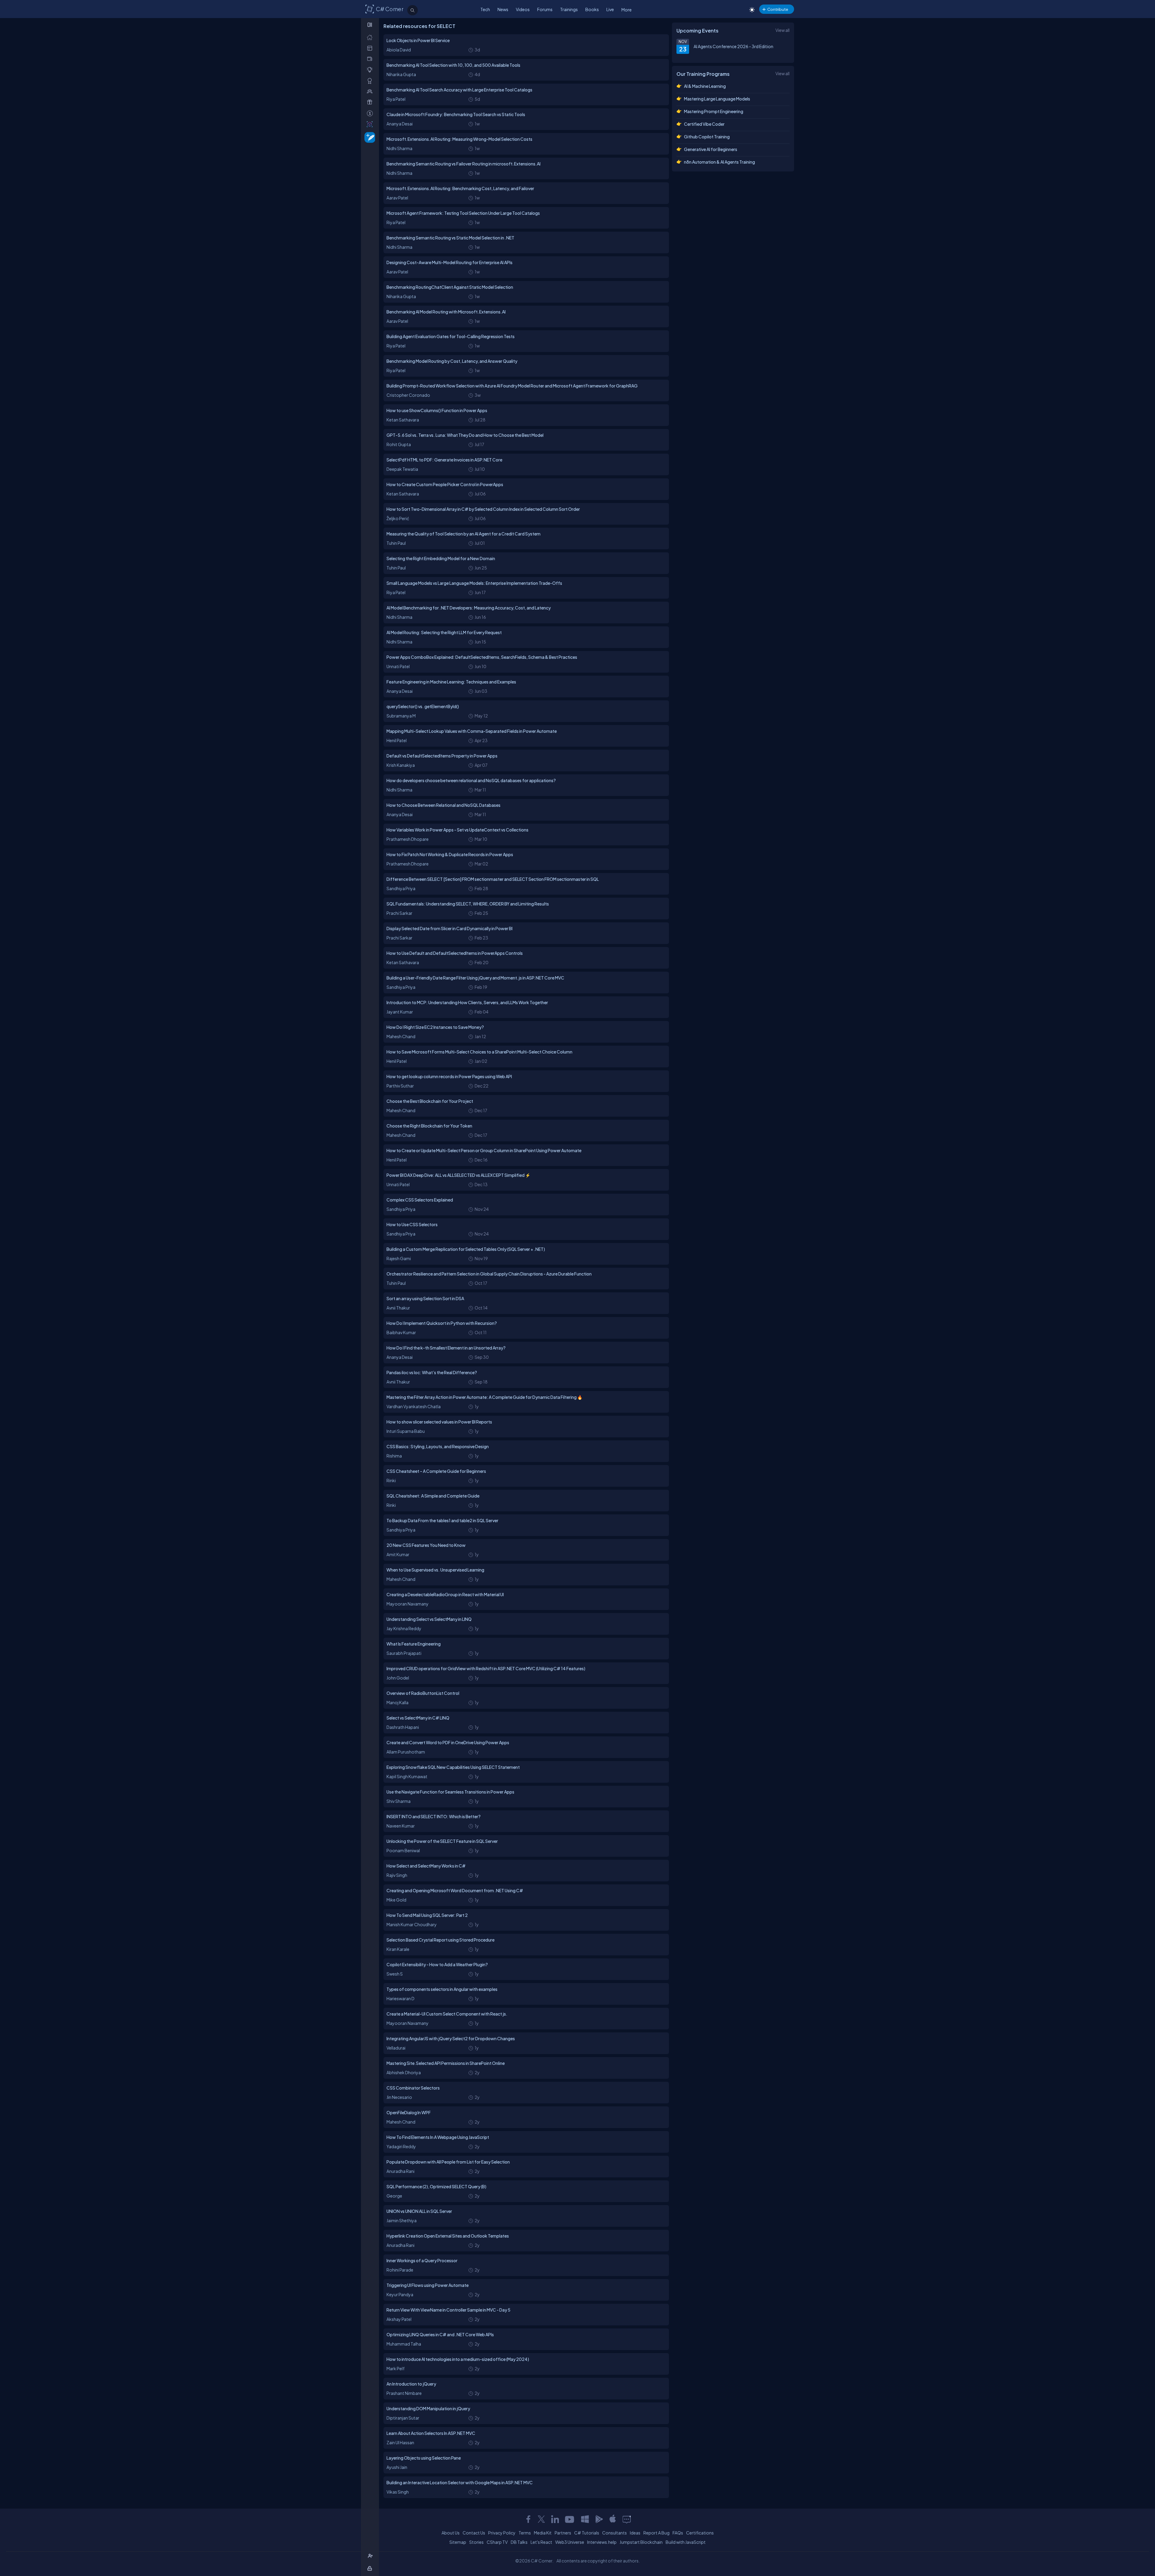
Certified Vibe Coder (704, 124)
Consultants (614, 2533)
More (627, 10)
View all (782, 30)
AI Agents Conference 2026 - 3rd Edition (733, 46)
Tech (485, 9)
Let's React (541, 2542)
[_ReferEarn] (371, 102)
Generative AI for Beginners (711, 149)
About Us (451, 2533)
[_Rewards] (371, 113)
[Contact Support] (627, 2519)
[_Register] (371, 2556)
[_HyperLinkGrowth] (369, 137)
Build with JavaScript (686, 2542)
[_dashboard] (371, 48)
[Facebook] (528, 2519)
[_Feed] (371, 37)
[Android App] (599, 2519)
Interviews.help (602, 2542)
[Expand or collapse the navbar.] (370, 25)
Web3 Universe (570, 2542)
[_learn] (371, 70)
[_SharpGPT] (371, 124)
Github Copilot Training (707, 137)
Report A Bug (656, 2533)
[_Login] (371, 2568)
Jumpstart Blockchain (641, 2542)
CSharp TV (497, 2542)
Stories (476, 2542)
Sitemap (458, 2542)
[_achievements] (371, 81)
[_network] (371, 91)
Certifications (700, 2533)
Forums (545, 9)
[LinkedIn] (555, 2519)
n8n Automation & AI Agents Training (719, 162)
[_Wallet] (371, 59)
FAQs (678, 2533)
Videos (523, 9)
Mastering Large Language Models (717, 99)
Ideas (635, 2533)
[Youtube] (570, 2519)
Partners (563, 2533)
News (503, 9)
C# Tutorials (587, 2533)
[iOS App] (613, 2519)
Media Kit (543, 2533)
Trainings (569, 9)
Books (592, 9)
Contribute (778, 9)
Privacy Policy (502, 2533)
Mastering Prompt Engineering (714, 111)
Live (610, 9)
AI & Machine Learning (705, 86)
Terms (525, 2533)
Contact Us (474, 2533)
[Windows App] (585, 2519)
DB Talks (519, 2542)
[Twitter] (541, 2519)
